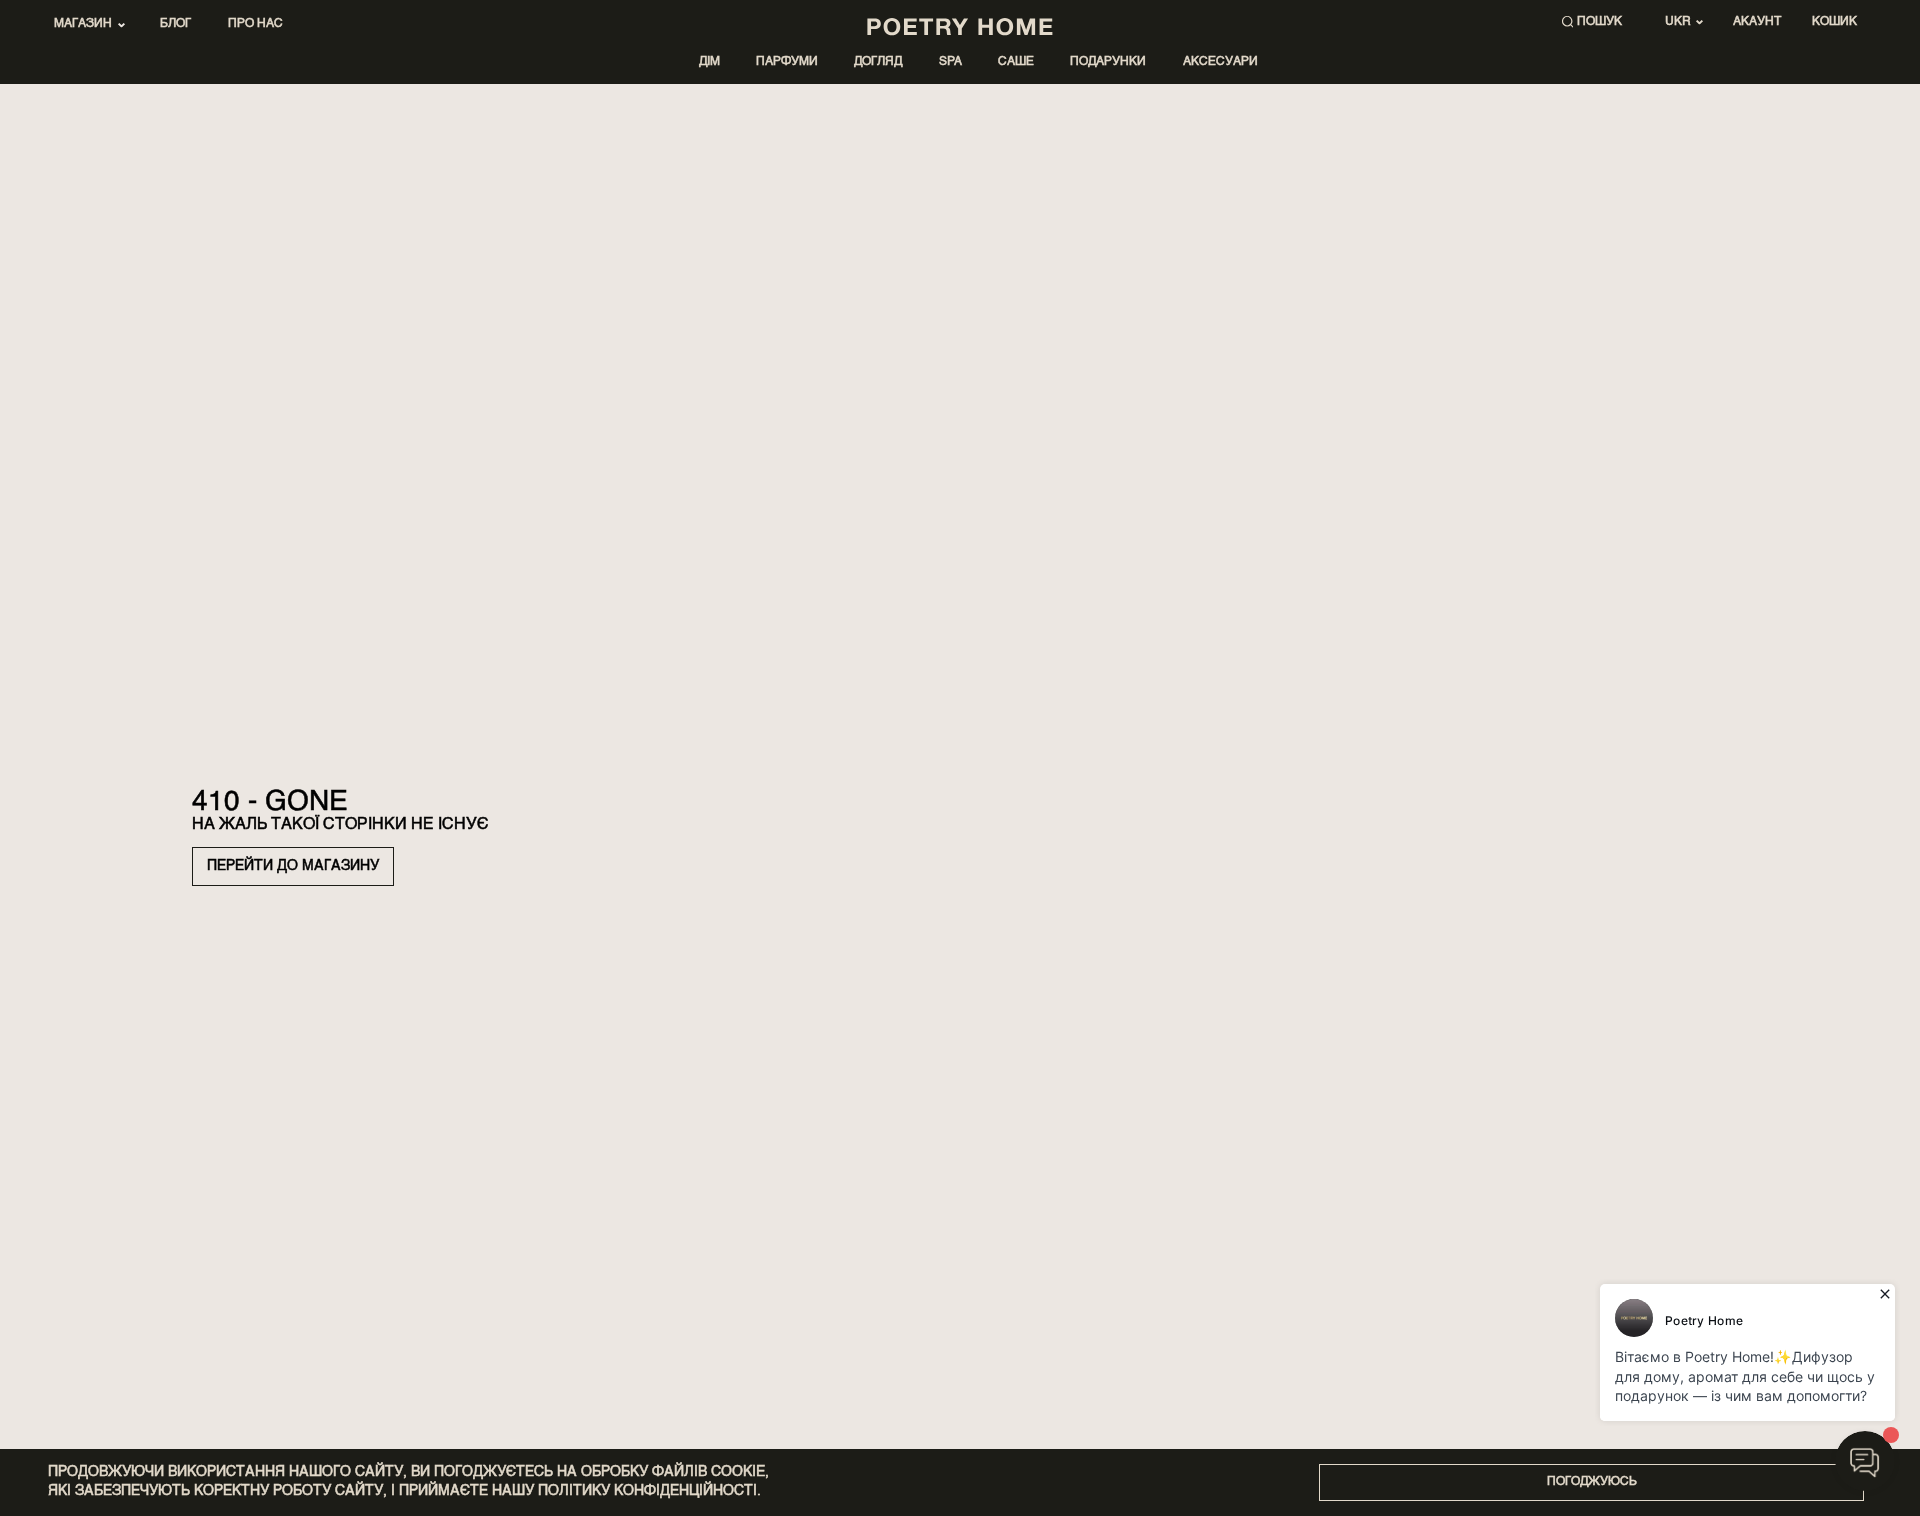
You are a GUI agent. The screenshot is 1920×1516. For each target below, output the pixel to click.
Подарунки (1108, 62)
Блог (175, 24)
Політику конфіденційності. (649, 1491)
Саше (1016, 62)
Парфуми (787, 62)
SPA (950, 62)
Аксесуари (1220, 62)
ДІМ (709, 62)
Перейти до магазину (293, 866)
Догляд (878, 62)
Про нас (255, 24)
